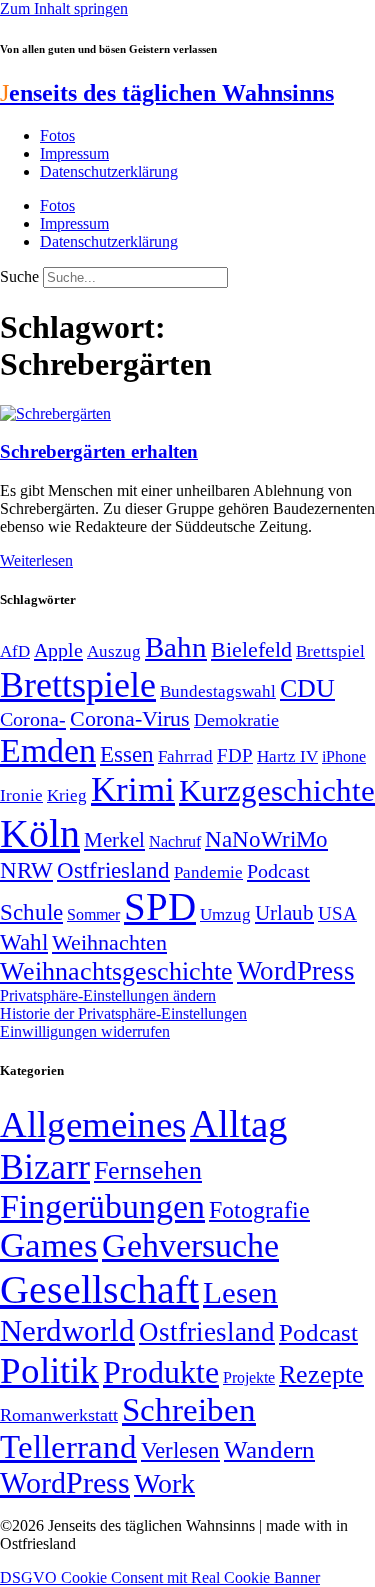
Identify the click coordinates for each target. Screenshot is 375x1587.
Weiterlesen (36, 560)
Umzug (225, 914)
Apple (58, 650)
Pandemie (208, 872)
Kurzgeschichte (277, 790)
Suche (19, 276)
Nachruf (175, 841)
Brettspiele (78, 685)
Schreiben (189, 1410)
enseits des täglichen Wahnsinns (167, 93)
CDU (307, 688)
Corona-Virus (130, 718)
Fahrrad (185, 756)
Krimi (133, 789)
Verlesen (180, 1450)
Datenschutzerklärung (109, 171)
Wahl (24, 942)
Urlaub (284, 913)
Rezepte (321, 1374)
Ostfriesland (113, 870)
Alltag (239, 1123)
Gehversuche (190, 1245)
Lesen (240, 1292)
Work (164, 1483)
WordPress (296, 971)
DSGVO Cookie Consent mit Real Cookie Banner (160, 1577)
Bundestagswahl (218, 691)
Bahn (176, 647)
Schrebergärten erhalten (99, 451)
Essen (127, 754)
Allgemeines (93, 1124)
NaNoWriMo (266, 839)
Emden (48, 750)
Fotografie (259, 1210)
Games (49, 1245)
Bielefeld (251, 649)
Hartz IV (287, 756)
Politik (49, 1370)
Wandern (269, 1449)
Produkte (161, 1372)
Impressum (74, 153)
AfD (15, 651)
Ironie (21, 795)
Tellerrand (68, 1447)
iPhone (344, 757)
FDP (235, 755)
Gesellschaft (99, 1289)
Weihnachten (109, 942)
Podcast (278, 871)
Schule (31, 912)
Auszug (114, 651)
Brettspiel (330, 651)
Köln (40, 833)
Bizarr (45, 1167)
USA (337, 913)
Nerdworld (67, 1330)
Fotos (57, 135)
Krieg (67, 795)
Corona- (33, 719)
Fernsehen (148, 1170)
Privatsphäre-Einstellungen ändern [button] (108, 995)
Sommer (93, 914)
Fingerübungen (102, 1206)
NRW (26, 870)
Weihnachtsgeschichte (116, 971)
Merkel (114, 840)
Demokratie (236, 720)
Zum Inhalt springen (64, 8)
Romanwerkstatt (59, 1415)
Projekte (249, 1377)
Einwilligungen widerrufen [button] (85, 1031)
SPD (160, 906)
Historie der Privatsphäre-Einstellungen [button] (123, 1013)
